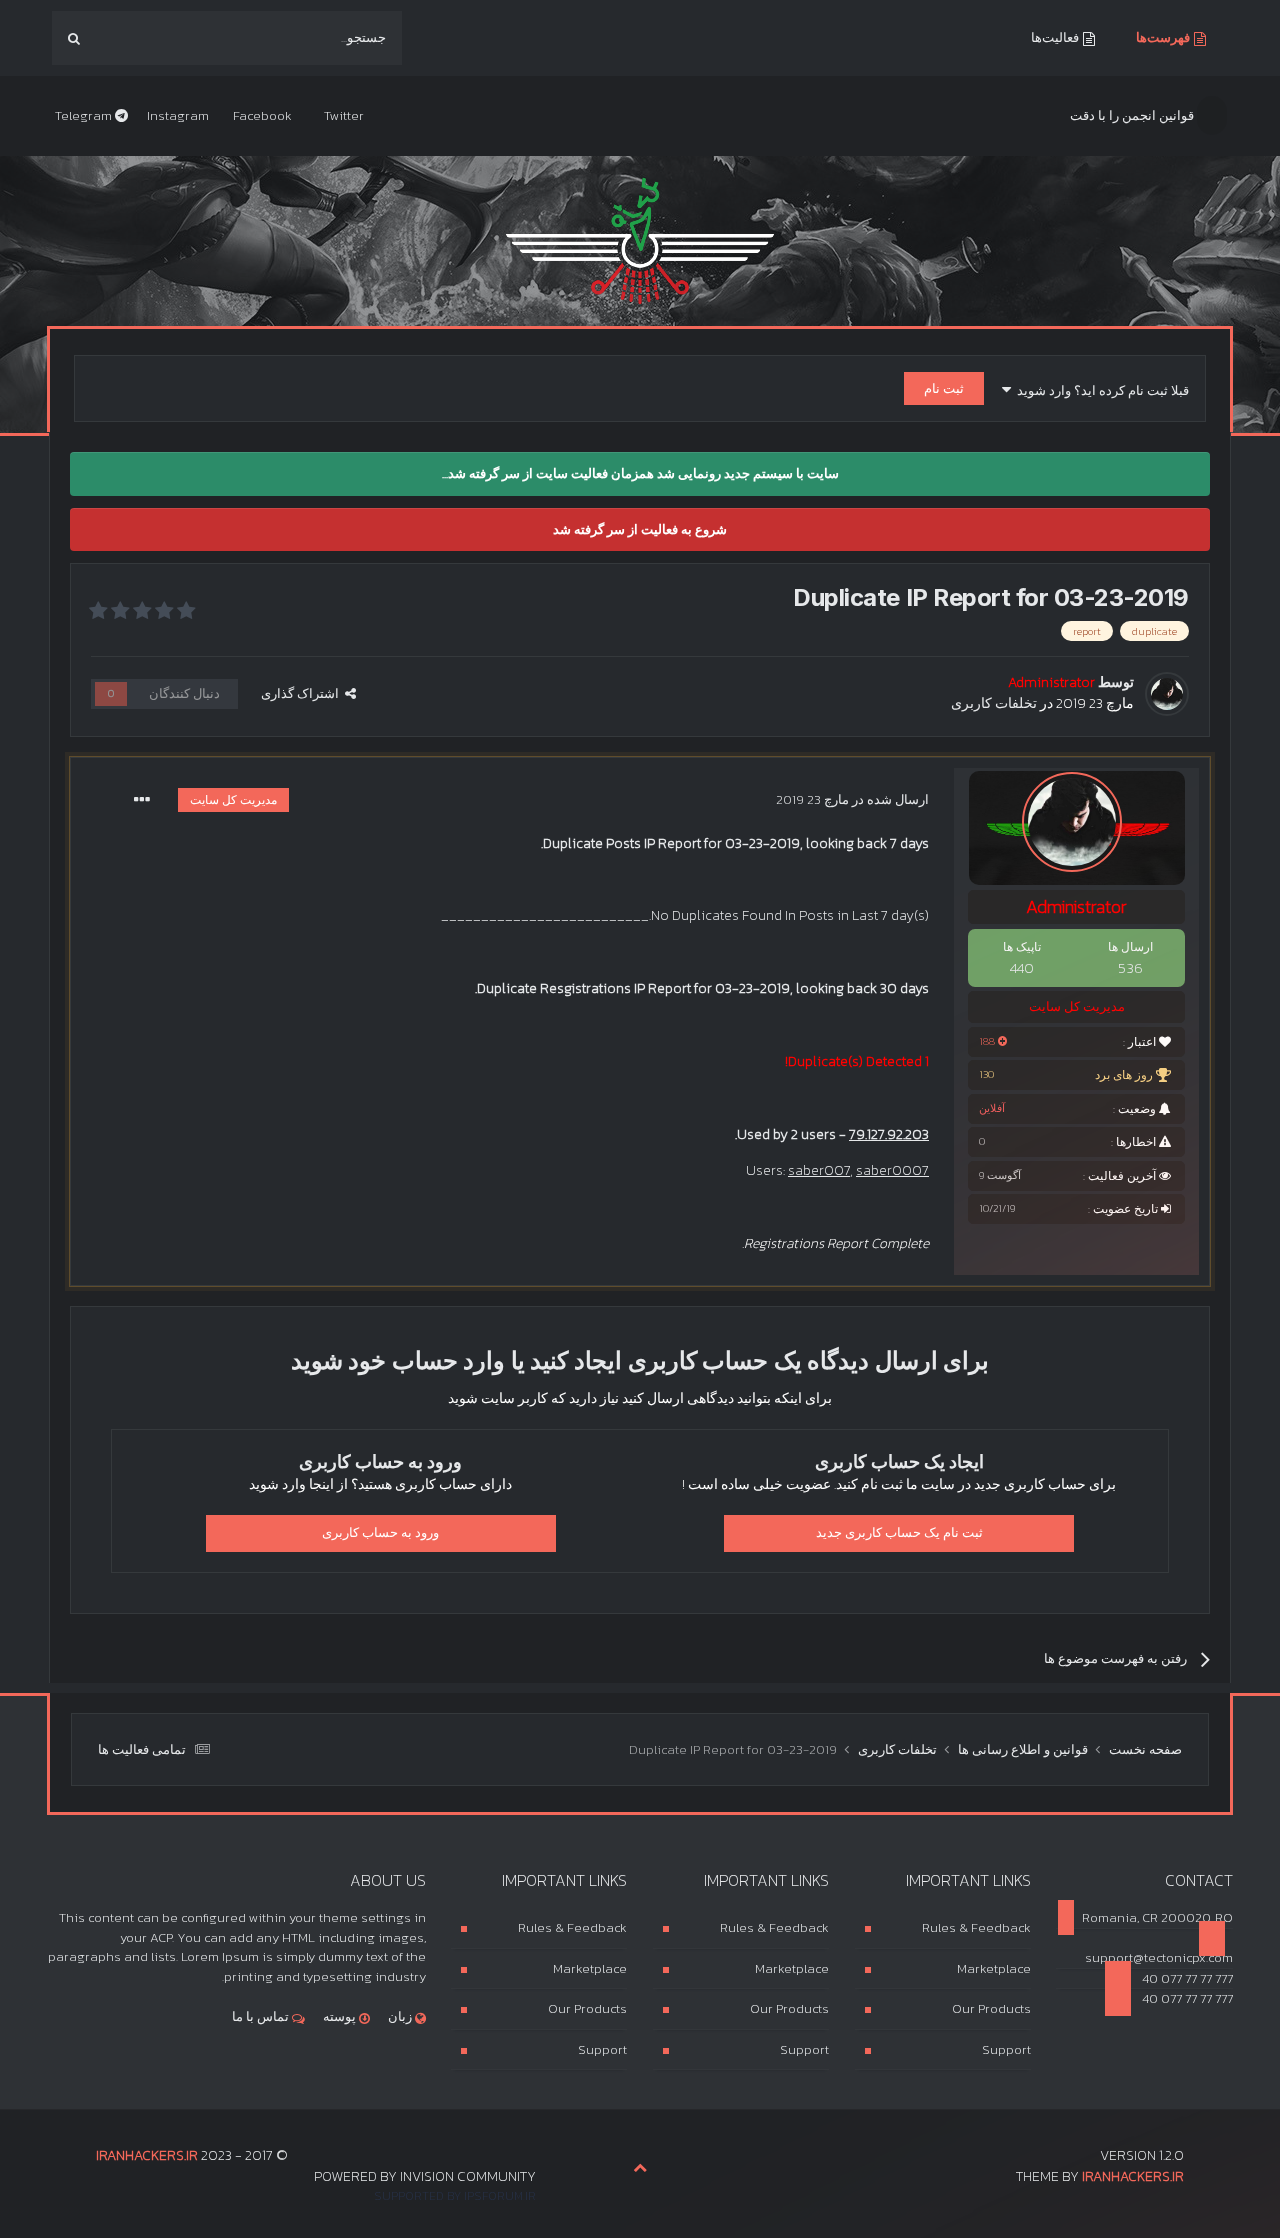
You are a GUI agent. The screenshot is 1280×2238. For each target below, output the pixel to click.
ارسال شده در (852, 799)
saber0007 (892, 1170)
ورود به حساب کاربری (380, 1532)
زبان (401, 2016)
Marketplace (994, 1968)
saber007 (819, 1170)
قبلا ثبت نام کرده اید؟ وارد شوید (1100, 390)
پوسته (341, 2016)
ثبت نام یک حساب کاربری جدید (899, 1532)
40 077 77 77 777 (1186, 1978)
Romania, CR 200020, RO (1157, 1917)
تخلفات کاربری (994, 703)
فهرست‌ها (1164, 37)
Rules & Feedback (976, 1927)
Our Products (991, 2008)
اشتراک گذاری (303, 693)
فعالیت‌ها (1056, 37)
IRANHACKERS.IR (1133, 2176)
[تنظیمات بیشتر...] (142, 800)
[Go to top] (640, 2167)
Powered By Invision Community (425, 2176)
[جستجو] (74, 38)
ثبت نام (944, 388)
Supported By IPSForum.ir (455, 2196)
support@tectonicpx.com (1159, 1957)
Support (1006, 2049)
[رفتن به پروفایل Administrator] (1167, 694)
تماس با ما (262, 2016)
